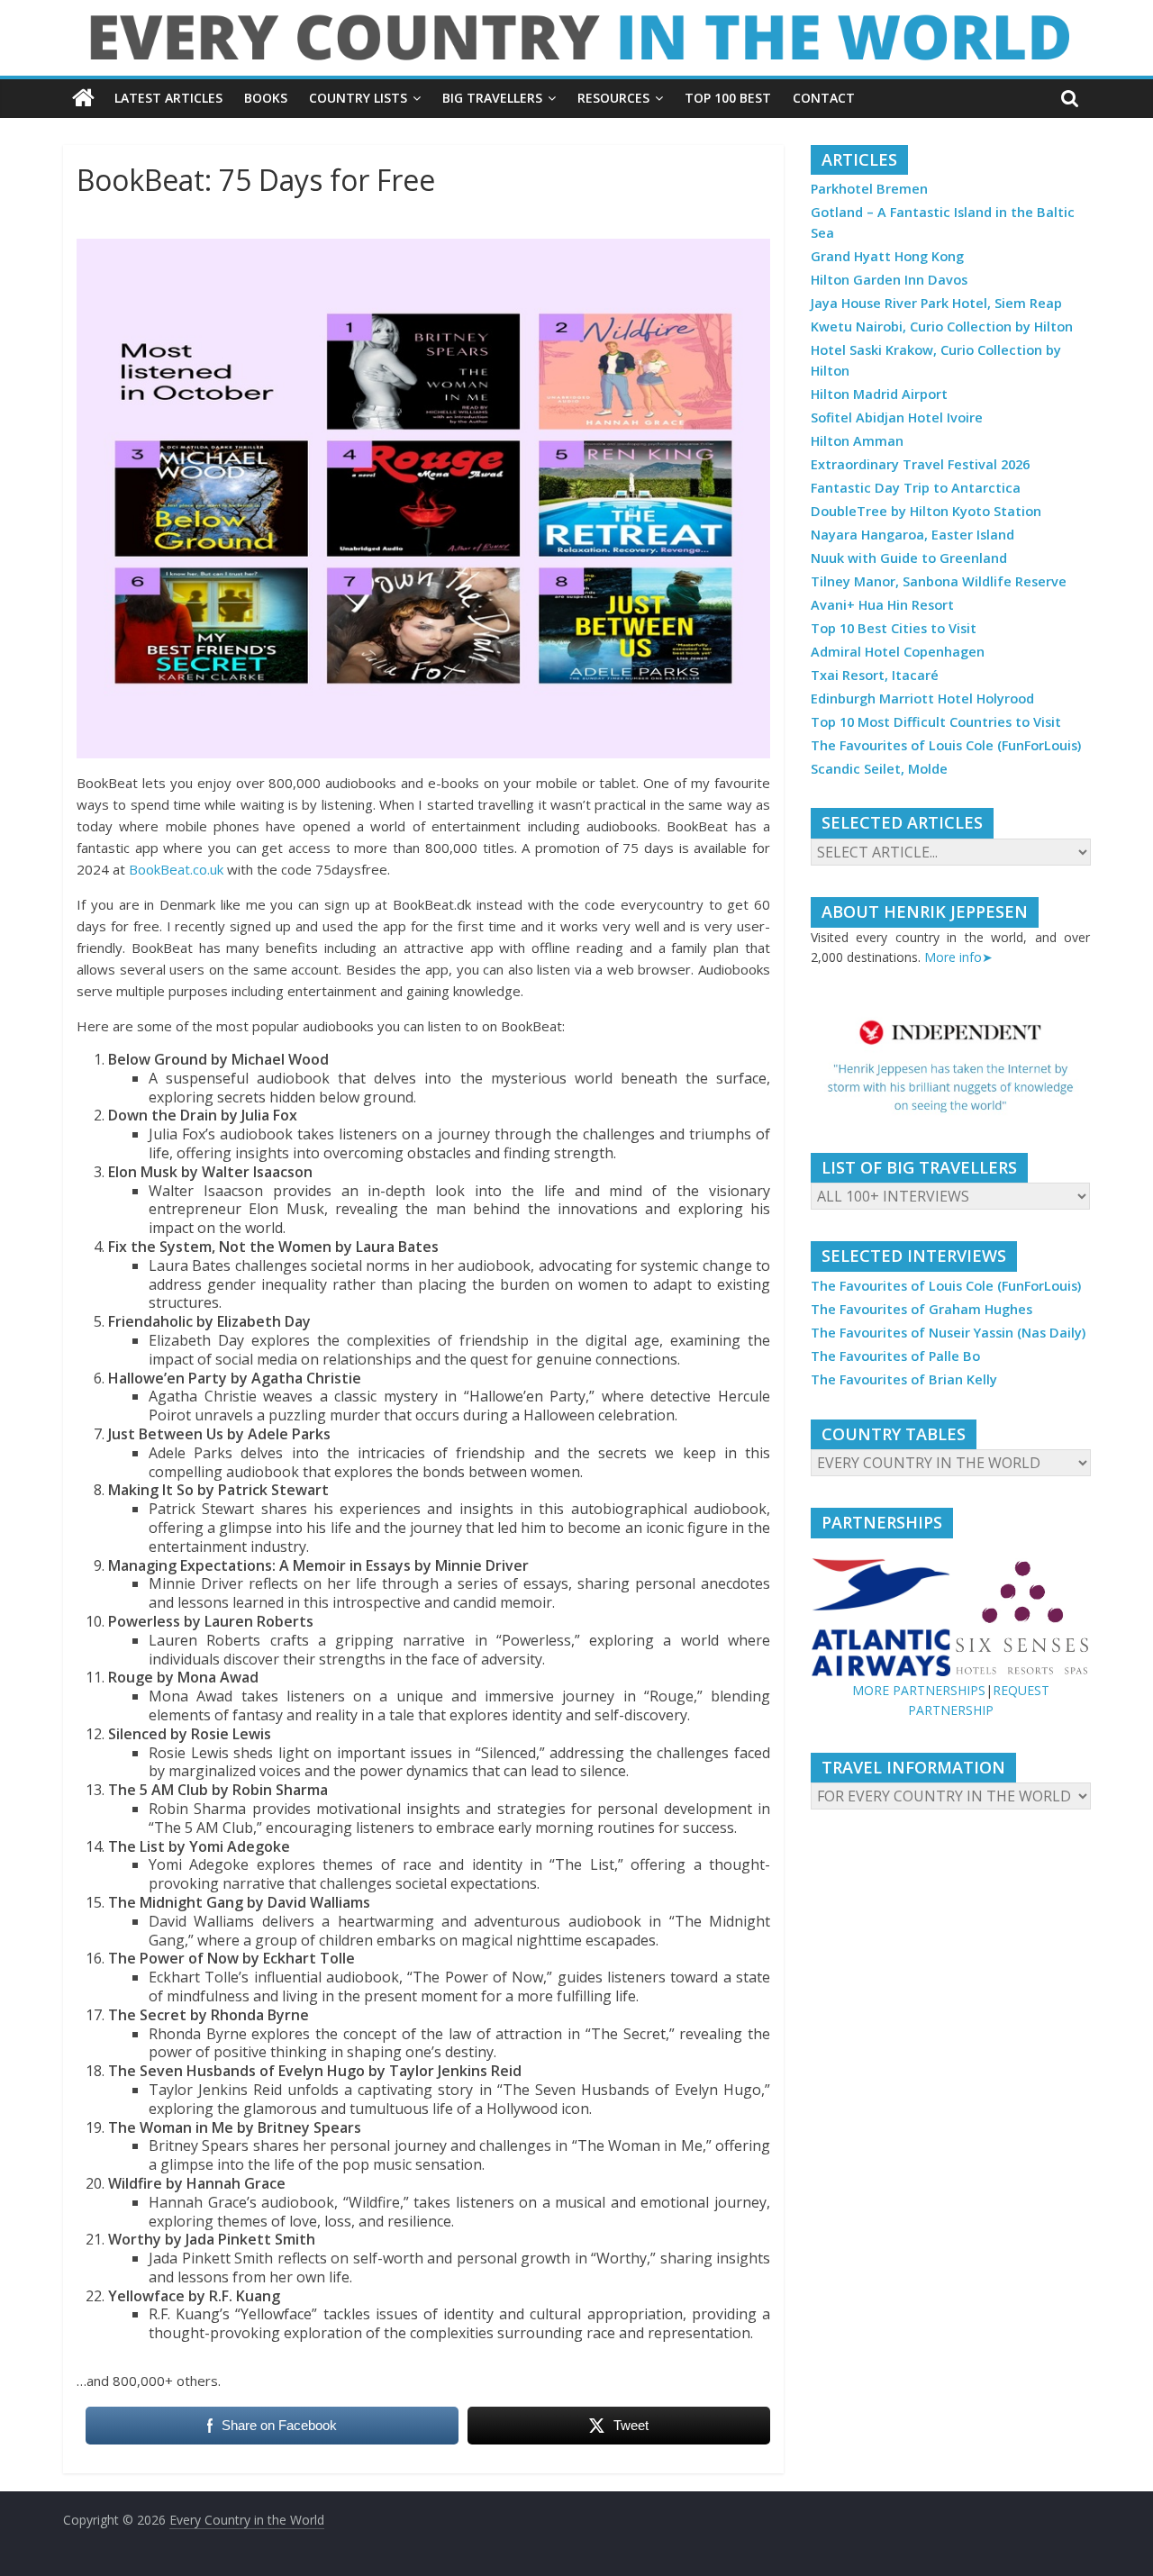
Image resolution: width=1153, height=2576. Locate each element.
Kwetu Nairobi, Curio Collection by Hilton (942, 327)
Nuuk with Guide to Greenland (909, 558)
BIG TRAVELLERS (492, 98)
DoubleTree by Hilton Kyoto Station (926, 511)
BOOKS (266, 98)
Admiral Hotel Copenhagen (898, 652)
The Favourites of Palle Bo (895, 1356)
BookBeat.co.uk (176, 869)
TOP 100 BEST (728, 98)
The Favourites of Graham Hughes (921, 1309)
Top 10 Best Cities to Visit (894, 628)
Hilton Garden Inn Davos (889, 280)
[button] (950, 1066)
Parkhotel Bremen (869, 189)
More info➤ (958, 957)
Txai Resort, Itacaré (875, 675)
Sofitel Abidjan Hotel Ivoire (897, 417)
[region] (950, 1066)
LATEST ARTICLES (168, 98)
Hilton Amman (857, 441)
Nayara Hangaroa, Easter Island (912, 535)
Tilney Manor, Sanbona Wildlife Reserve (939, 581)
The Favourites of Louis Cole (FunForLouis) (946, 745)
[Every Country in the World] (83, 98)
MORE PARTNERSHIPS (919, 1690)
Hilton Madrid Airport (879, 394)
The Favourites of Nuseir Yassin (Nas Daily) (948, 1333)
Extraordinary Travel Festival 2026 (920, 464)
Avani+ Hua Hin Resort (882, 605)
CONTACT (824, 98)
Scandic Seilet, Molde (879, 769)
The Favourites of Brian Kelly (904, 1379)
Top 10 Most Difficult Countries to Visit (936, 722)
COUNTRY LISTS (358, 98)
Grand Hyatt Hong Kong (887, 256)
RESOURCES (613, 98)
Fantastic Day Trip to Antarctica (916, 488)
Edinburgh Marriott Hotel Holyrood (922, 698)
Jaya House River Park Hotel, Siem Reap (936, 303)
